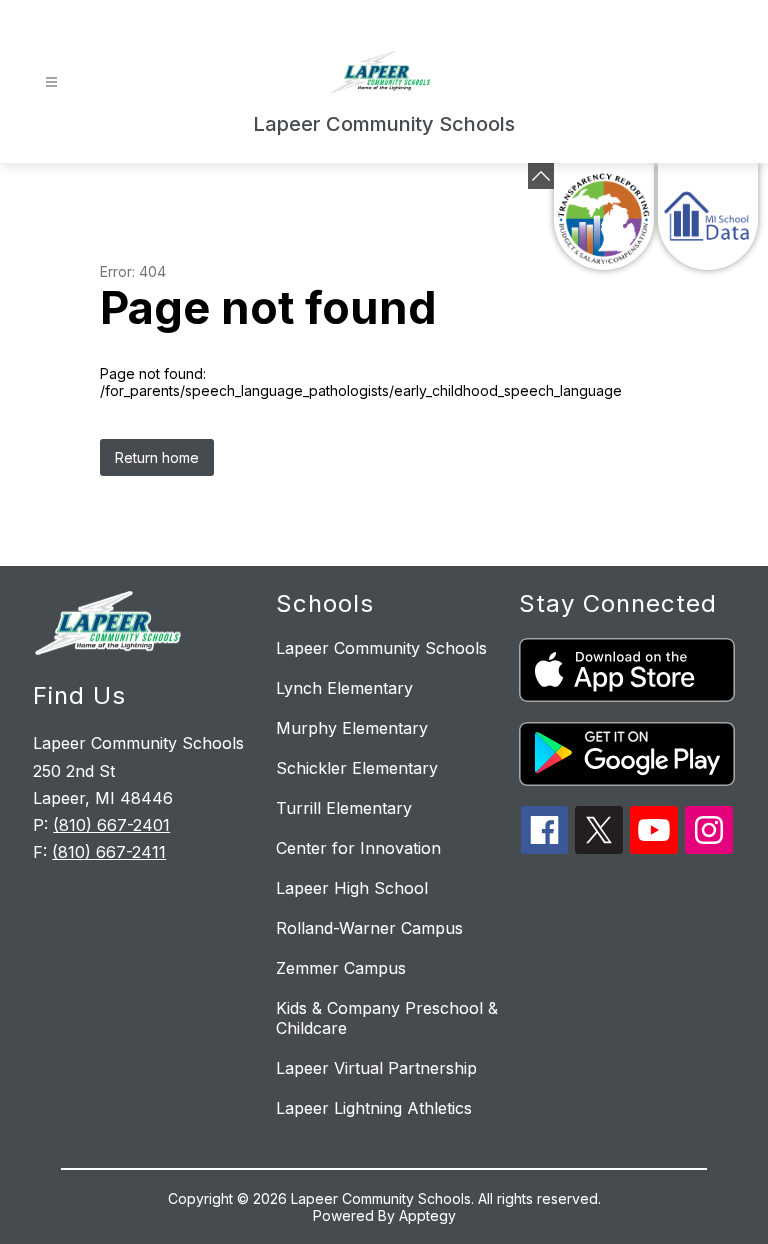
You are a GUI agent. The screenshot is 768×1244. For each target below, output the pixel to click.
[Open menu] (51, 82)
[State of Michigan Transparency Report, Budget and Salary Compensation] (604, 216)
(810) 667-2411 (109, 852)
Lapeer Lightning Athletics (374, 1108)
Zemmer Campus (341, 968)
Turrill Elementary (344, 808)
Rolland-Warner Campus (369, 928)
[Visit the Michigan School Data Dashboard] (708, 216)
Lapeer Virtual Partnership (376, 1068)
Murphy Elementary (352, 728)
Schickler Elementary (357, 768)
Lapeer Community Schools (381, 648)
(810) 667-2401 (111, 825)
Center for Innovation (358, 848)
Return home (157, 457)
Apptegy (427, 1215)
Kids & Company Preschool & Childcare (387, 1018)
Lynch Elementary (344, 688)
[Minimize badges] (541, 176)
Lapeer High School (352, 888)
